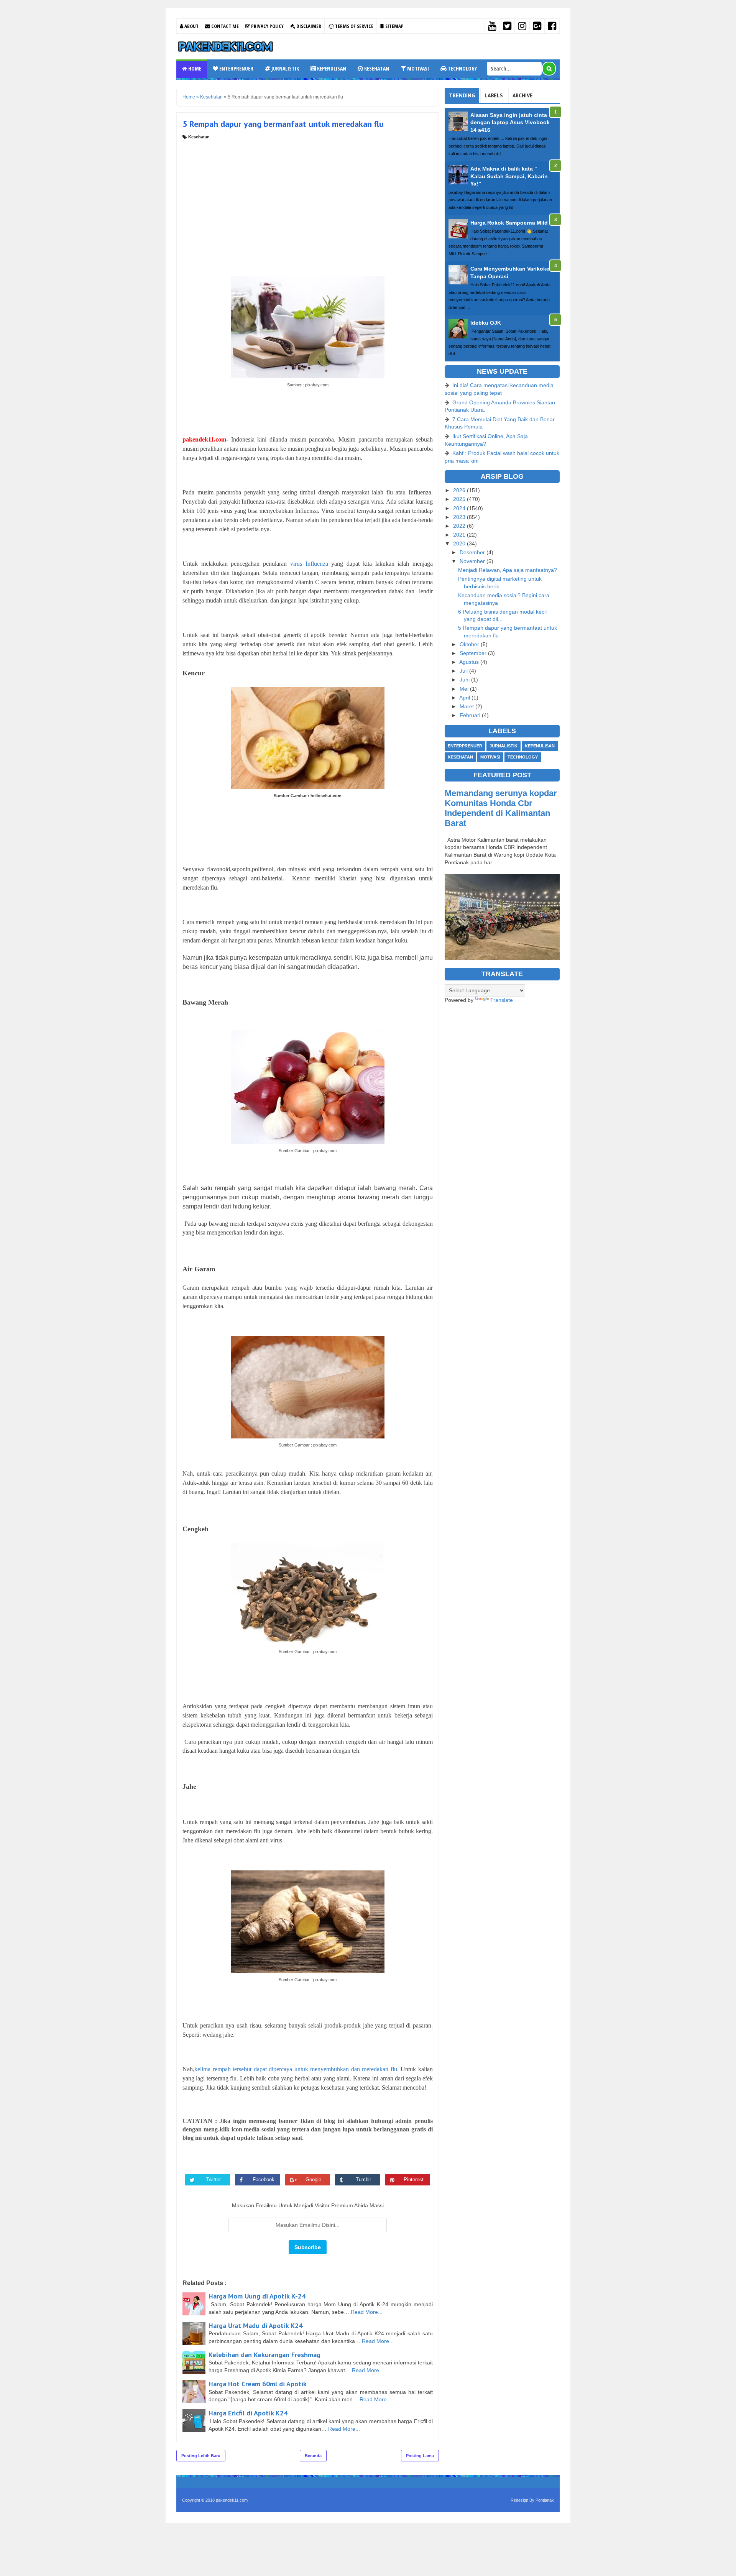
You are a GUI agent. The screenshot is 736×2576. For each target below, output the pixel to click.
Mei (465, 689)
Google (313, 2180)
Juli (464, 671)
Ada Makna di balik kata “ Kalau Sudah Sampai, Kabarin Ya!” (509, 176)
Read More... (367, 2312)
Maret (467, 706)
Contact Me (224, 26)
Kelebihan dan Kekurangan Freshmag (264, 2355)
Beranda (313, 2456)
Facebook (264, 2180)
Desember (473, 552)
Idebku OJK (486, 323)
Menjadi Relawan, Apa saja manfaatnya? (508, 570)
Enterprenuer (236, 68)
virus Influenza (309, 564)
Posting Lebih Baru (201, 2456)
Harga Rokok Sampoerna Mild (509, 223)
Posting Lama (420, 2456)
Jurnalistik (285, 68)
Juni (465, 680)
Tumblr (363, 2180)
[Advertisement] (308, 197)
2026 (460, 490)
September (474, 653)
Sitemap (394, 26)
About (191, 26)
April (465, 698)
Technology (462, 68)
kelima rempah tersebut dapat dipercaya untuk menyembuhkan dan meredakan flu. (297, 2069)
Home (194, 68)
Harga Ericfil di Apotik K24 (248, 2413)
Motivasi (417, 68)
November (473, 561)
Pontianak (545, 2500)
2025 (460, 499)
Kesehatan (376, 68)
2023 (460, 517)
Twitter (214, 2180)
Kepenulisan (331, 68)
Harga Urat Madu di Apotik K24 (255, 2326)
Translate (502, 1000)
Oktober (470, 644)
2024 (460, 508)
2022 (460, 526)
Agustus (470, 662)
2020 (460, 543)
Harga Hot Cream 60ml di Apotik (258, 2384)
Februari (471, 715)
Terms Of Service (354, 26)
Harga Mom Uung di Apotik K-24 (257, 2296)
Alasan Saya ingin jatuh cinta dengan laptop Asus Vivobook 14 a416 (510, 122)
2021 (460, 535)
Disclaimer (308, 26)
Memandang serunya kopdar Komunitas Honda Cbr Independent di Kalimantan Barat (501, 808)
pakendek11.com (232, 2500)
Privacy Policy (267, 26)
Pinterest (414, 2180)
